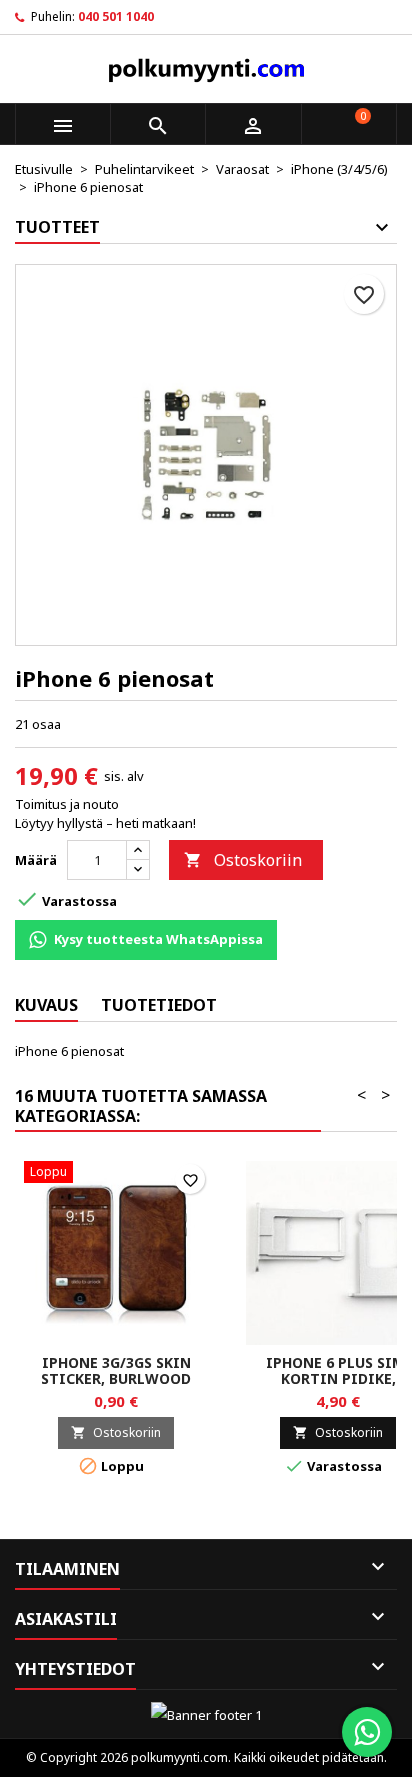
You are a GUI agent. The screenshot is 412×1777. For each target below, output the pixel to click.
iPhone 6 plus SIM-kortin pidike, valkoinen (338, 1378)
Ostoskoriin (243, 860)
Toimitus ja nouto (67, 804)
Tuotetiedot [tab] (159, 1005)
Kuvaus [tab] (46, 1005)
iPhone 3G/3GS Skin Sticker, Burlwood (116, 1370)
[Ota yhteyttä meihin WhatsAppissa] (367, 1732)
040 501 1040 (116, 16)
